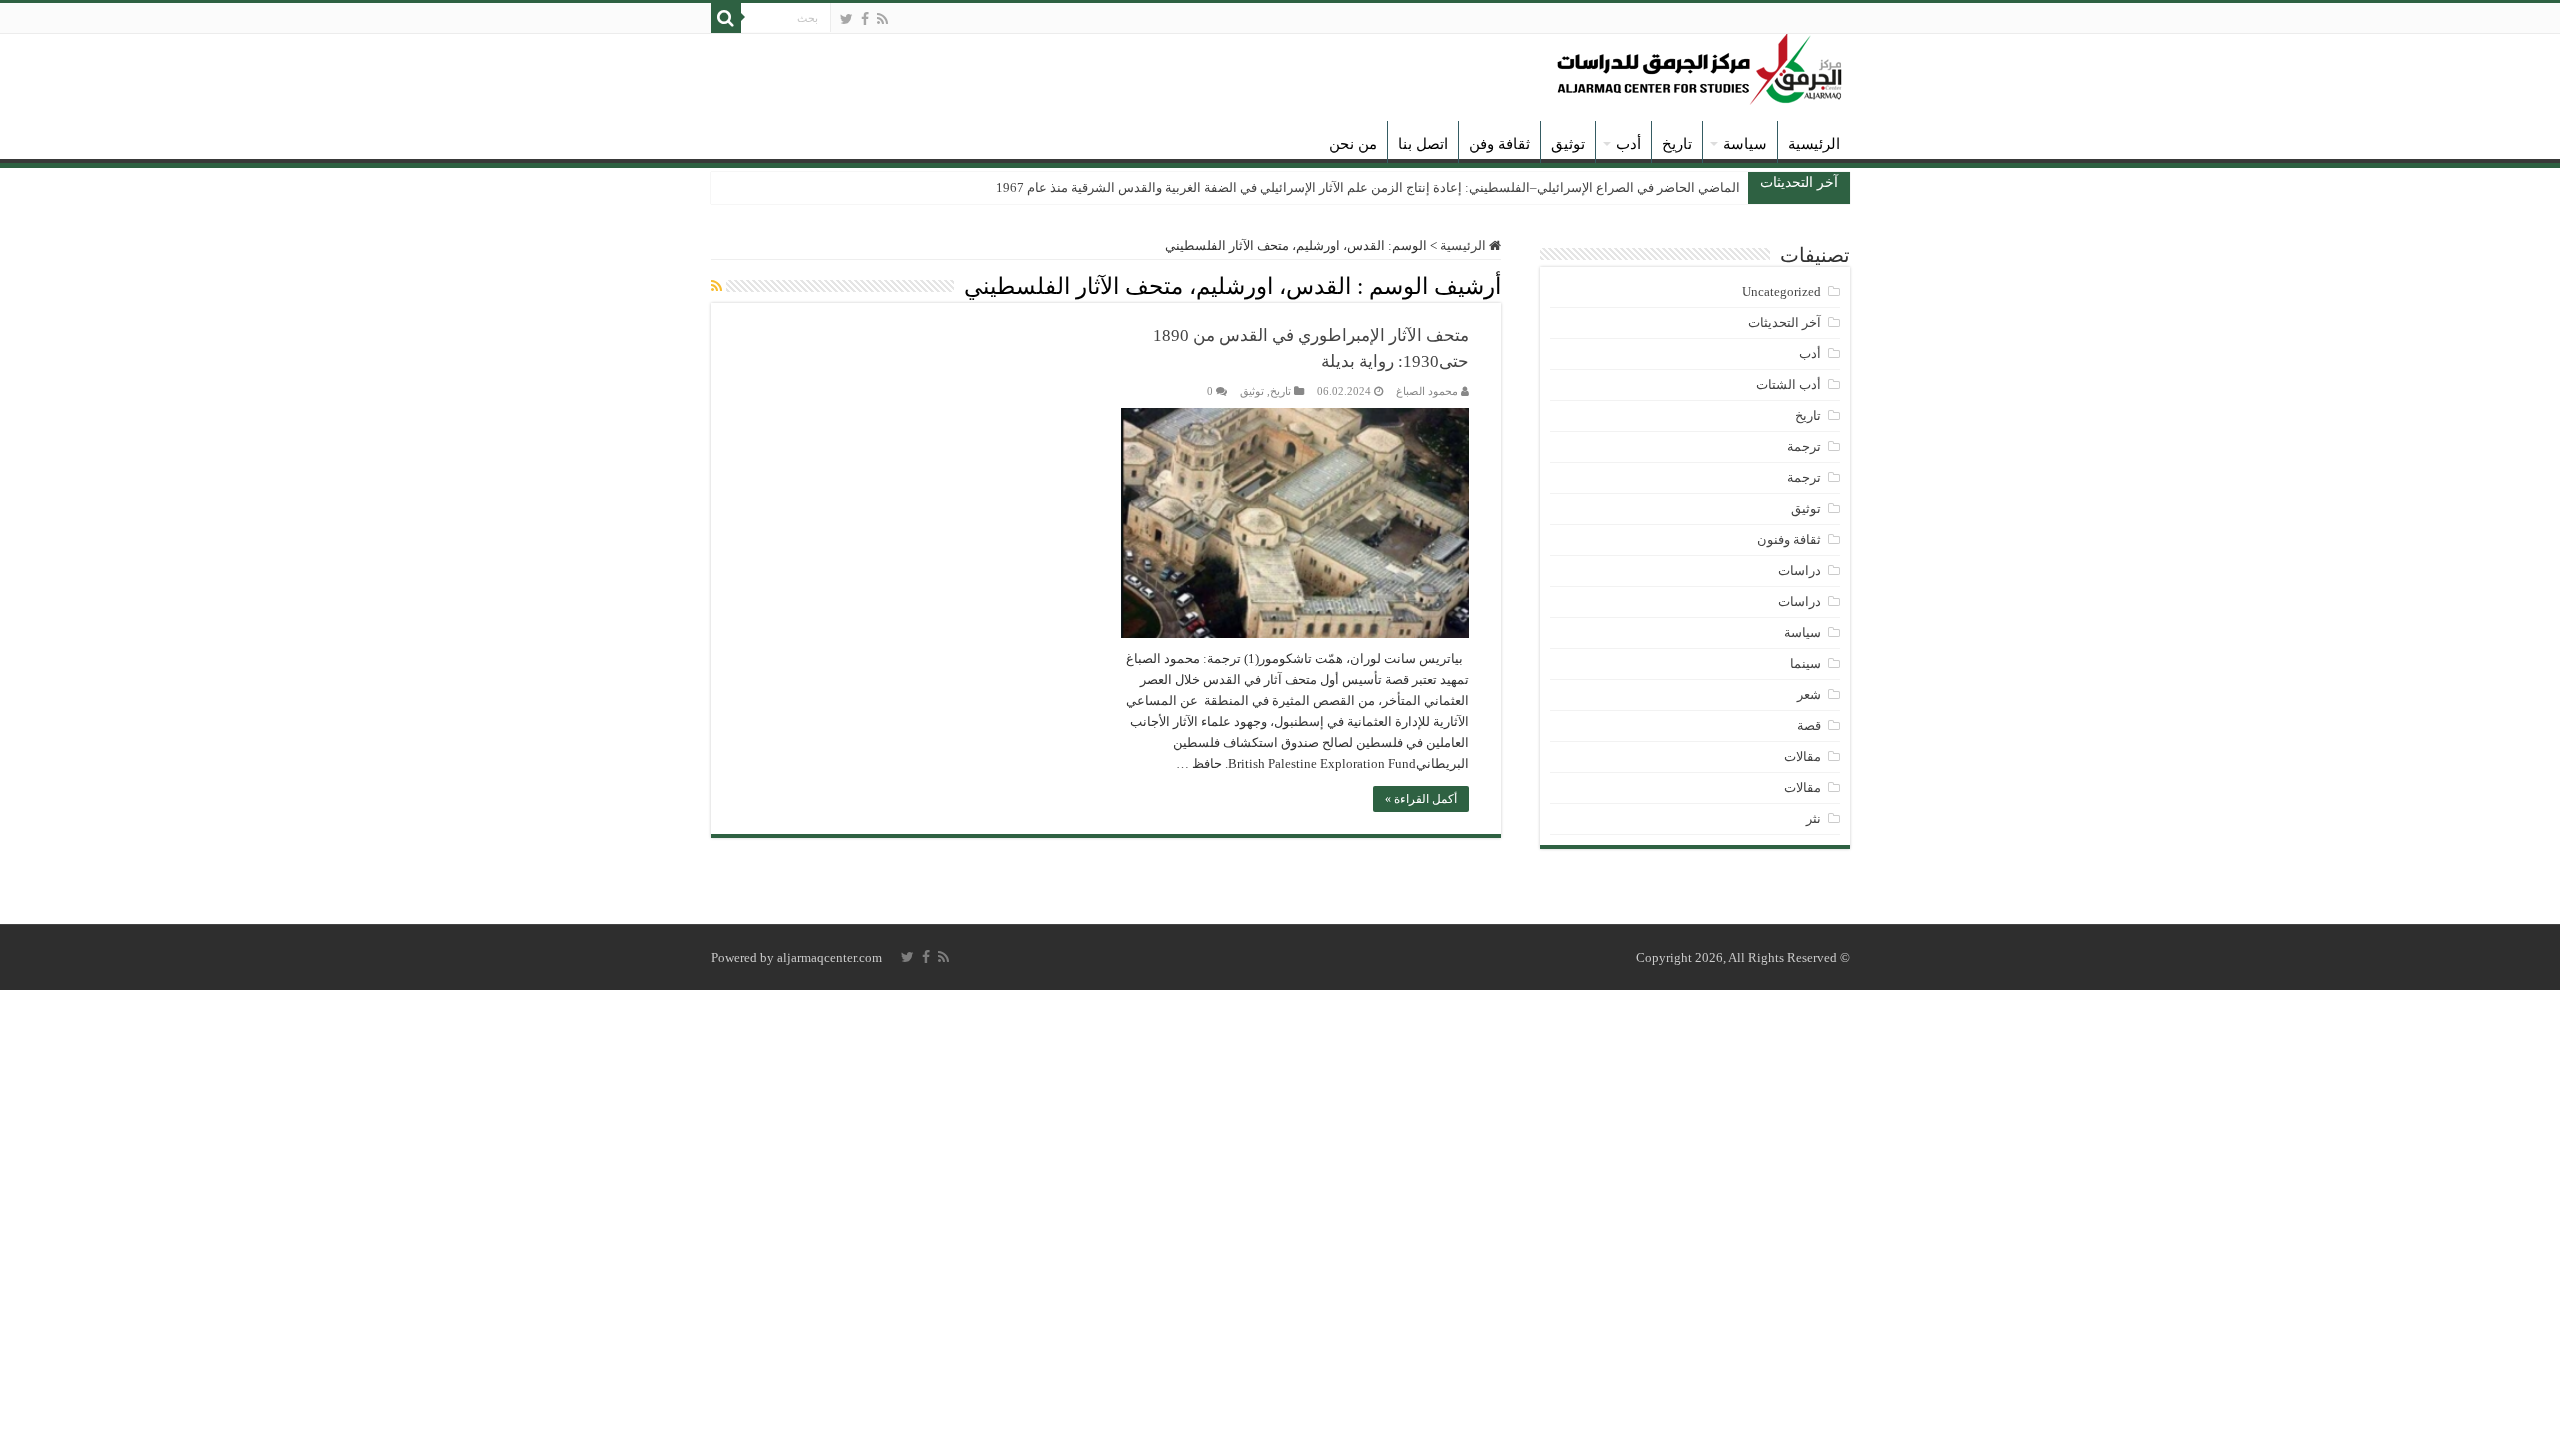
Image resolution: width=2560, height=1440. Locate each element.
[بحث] (726, 18)
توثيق (1568, 144)
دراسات (1799, 570)
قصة (1809, 725)
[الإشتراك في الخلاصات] (716, 287)
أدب (1628, 144)
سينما (1805, 663)
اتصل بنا (1423, 144)
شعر (1809, 694)
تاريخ (1677, 144)
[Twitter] (846, 19)
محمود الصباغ (1427, 391)
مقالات (1802, 756)
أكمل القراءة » (1421, 799)
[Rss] (882, 19)
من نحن (1353, 144)
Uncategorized (1781, 291)
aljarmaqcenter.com (829, 957)
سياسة (1745, 144)
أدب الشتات (1788, 384)
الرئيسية (1814, 144)
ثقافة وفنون (1789, 539)
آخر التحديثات (1784, 322)
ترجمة (1804, 446)
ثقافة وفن (1499, 144)
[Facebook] (865, 19)
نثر (1813, 818)
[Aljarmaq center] (1700, 64)
